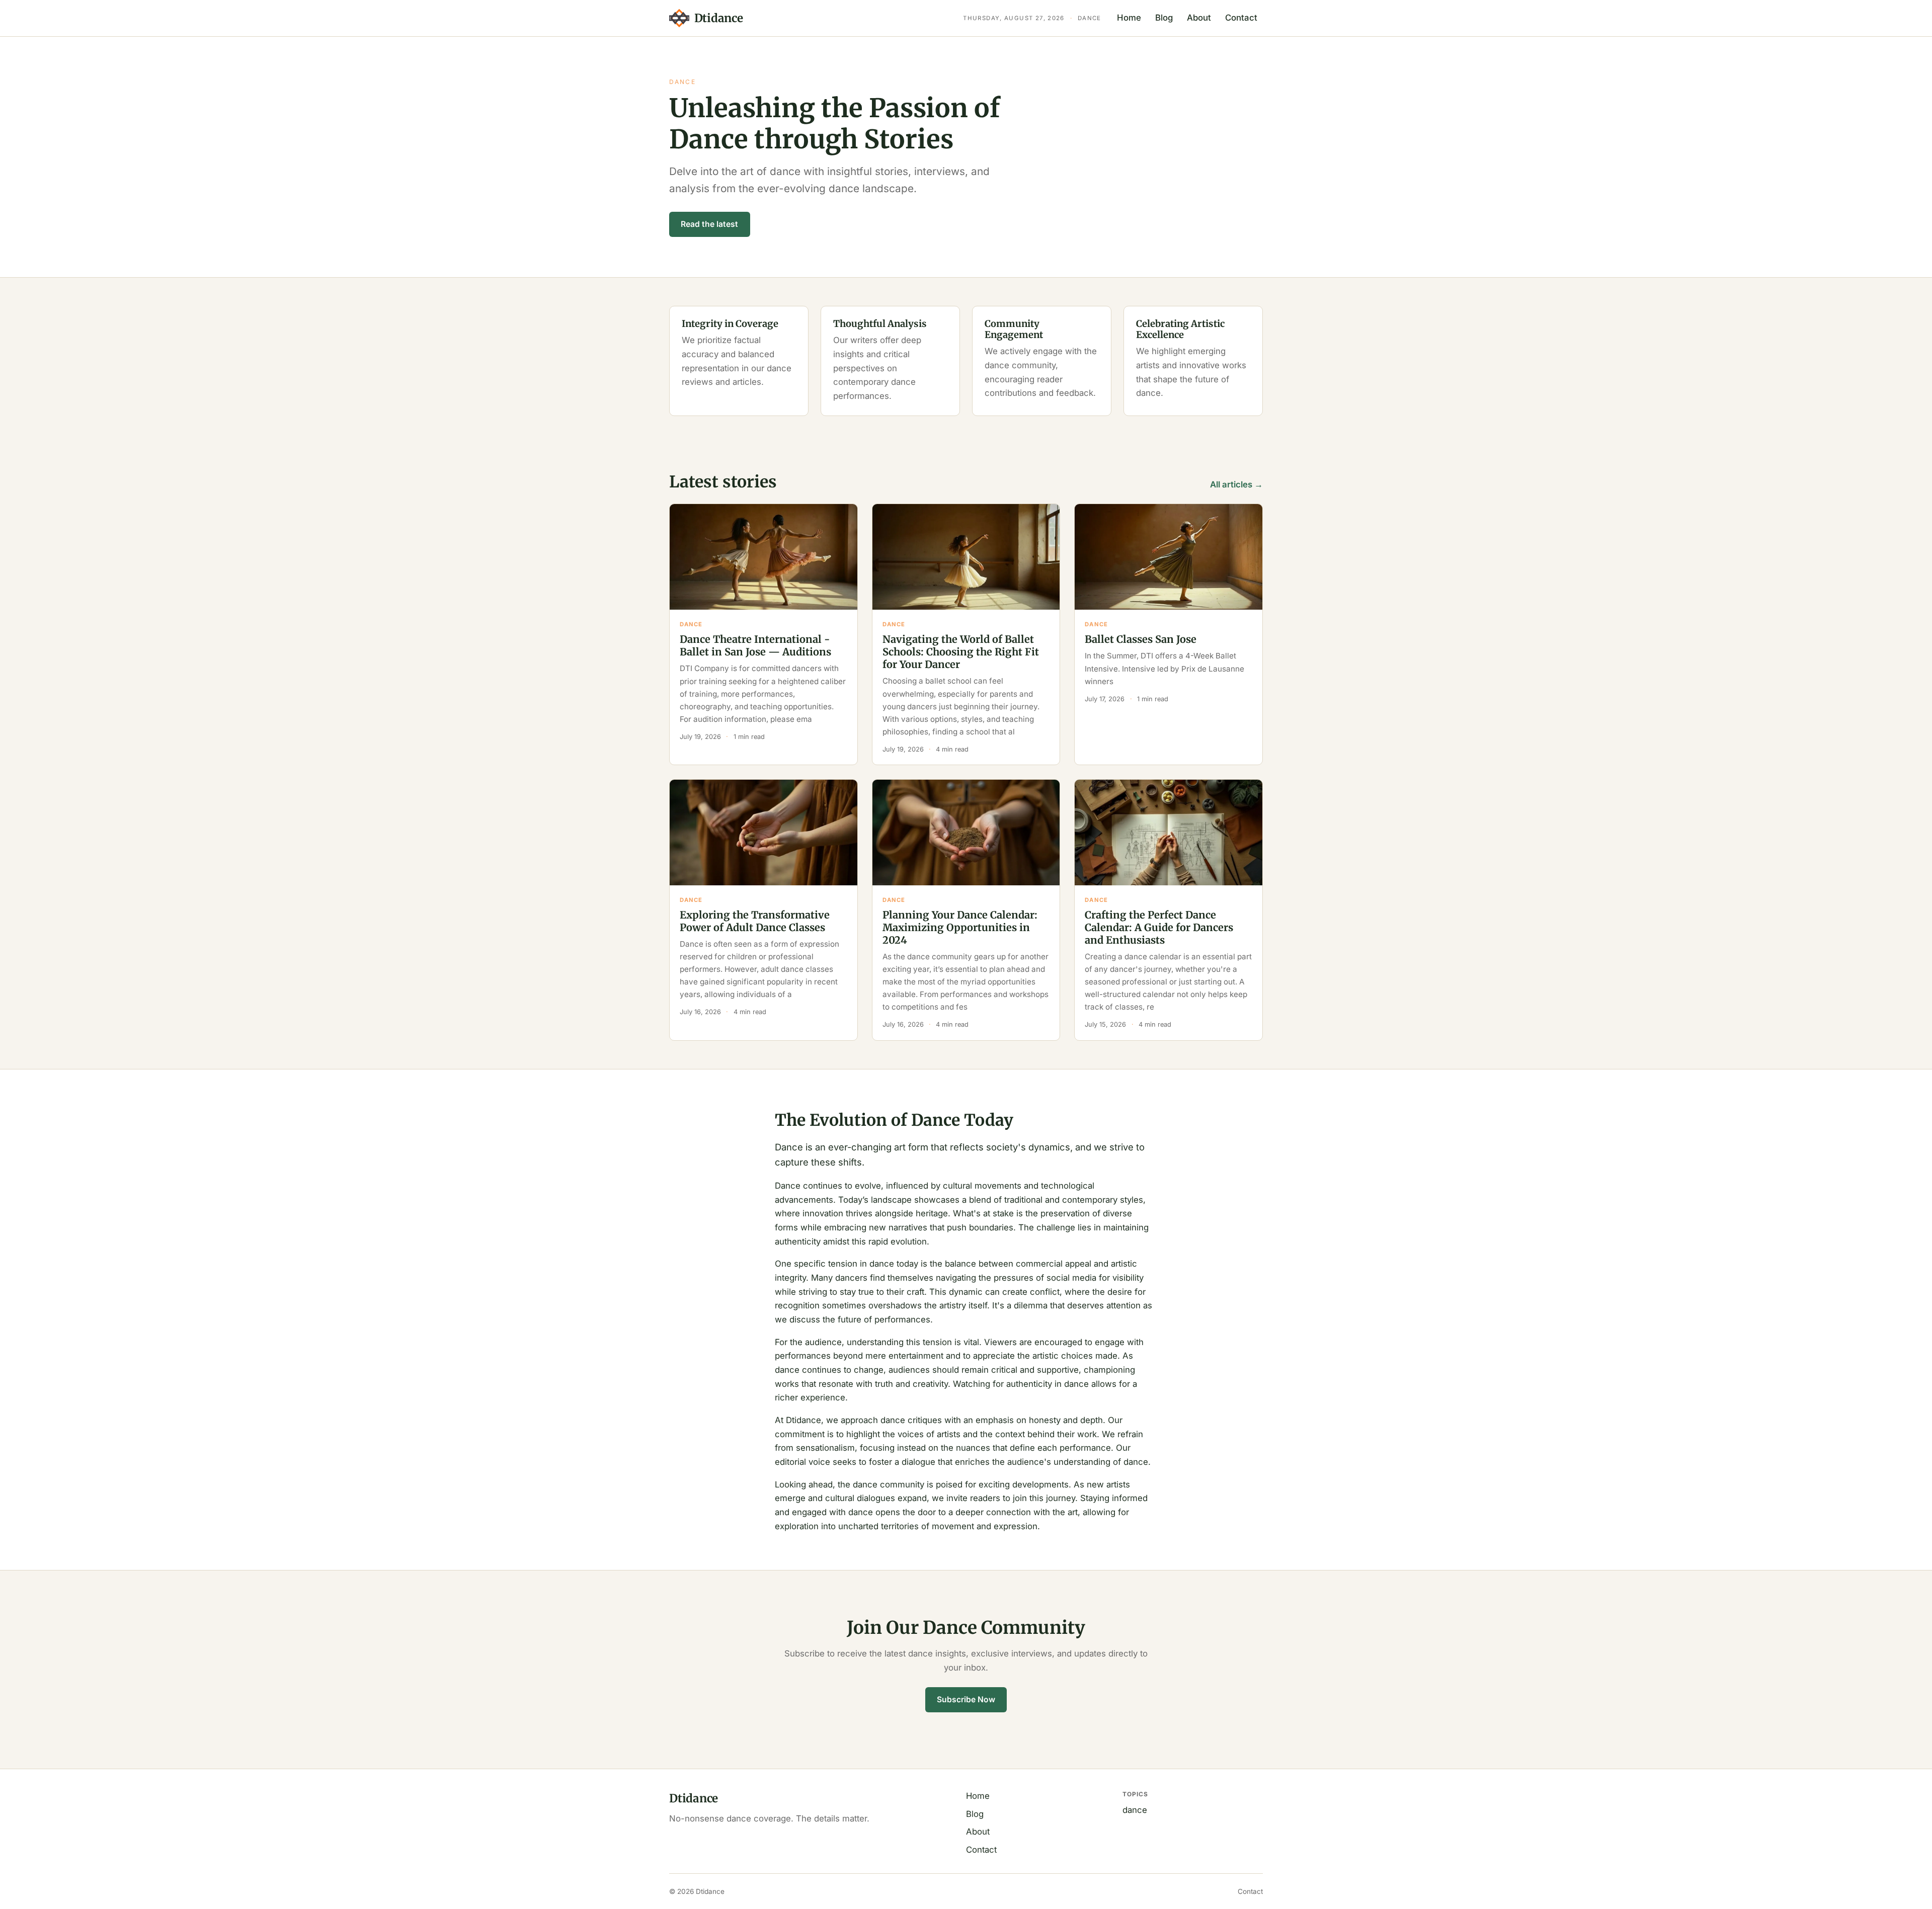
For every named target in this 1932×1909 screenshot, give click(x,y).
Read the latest (709, 224)
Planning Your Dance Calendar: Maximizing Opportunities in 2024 (960, 927)
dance (1135, 1810)
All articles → (1236, 484)
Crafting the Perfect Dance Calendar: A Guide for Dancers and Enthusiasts (1159, 927)
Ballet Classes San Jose (1141, 639)
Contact (1241, 18)
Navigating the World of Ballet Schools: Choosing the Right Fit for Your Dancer (961, 652)
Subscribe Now (966, 1699)
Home (1129, 18)
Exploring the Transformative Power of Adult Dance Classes (755, 921)
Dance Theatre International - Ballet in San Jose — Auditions (755, 645)
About (1199, 18)
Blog (1164, 18)
